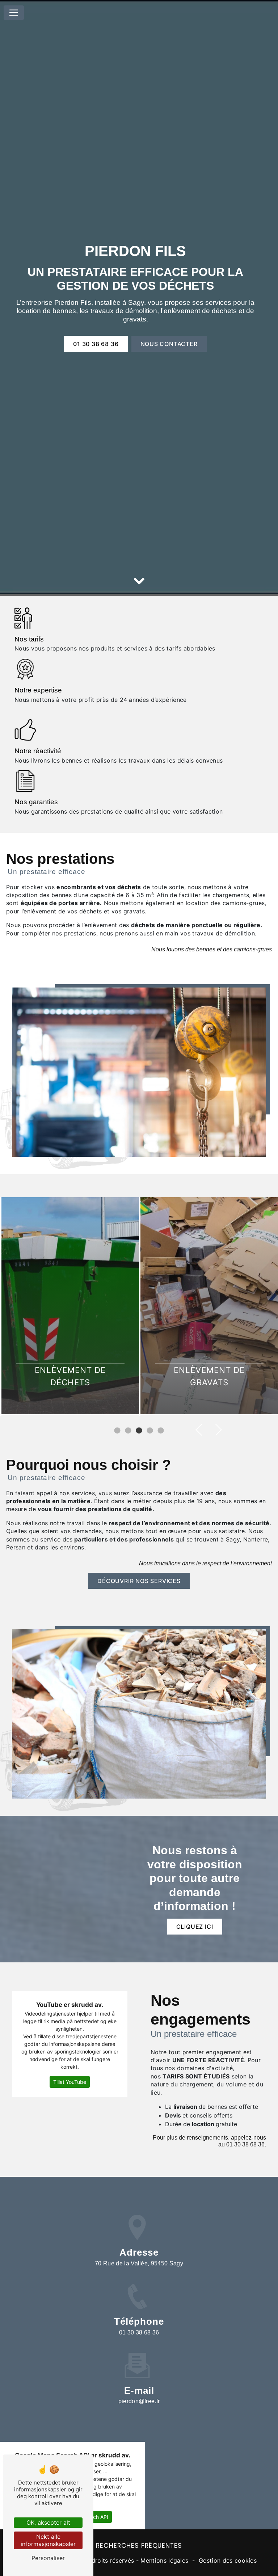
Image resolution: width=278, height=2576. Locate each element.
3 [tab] (139, 1431)
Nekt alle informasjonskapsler (48, 2540)
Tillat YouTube (70, 2082)
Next (216, 1430)
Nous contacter (169, 344)
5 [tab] (161, 1431)
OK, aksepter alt (48, 2522)
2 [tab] (128, 1431)
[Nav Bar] (14, 13)
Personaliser (48, 2558)
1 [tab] (117, 1431)
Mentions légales (164, 2560)
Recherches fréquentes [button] (139, 2546)
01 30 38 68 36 (96, 344)
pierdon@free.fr (139, 2401)
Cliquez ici (195, 1927)
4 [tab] (150, 1431)
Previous (201, 1430)
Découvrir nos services (139, 1581)
